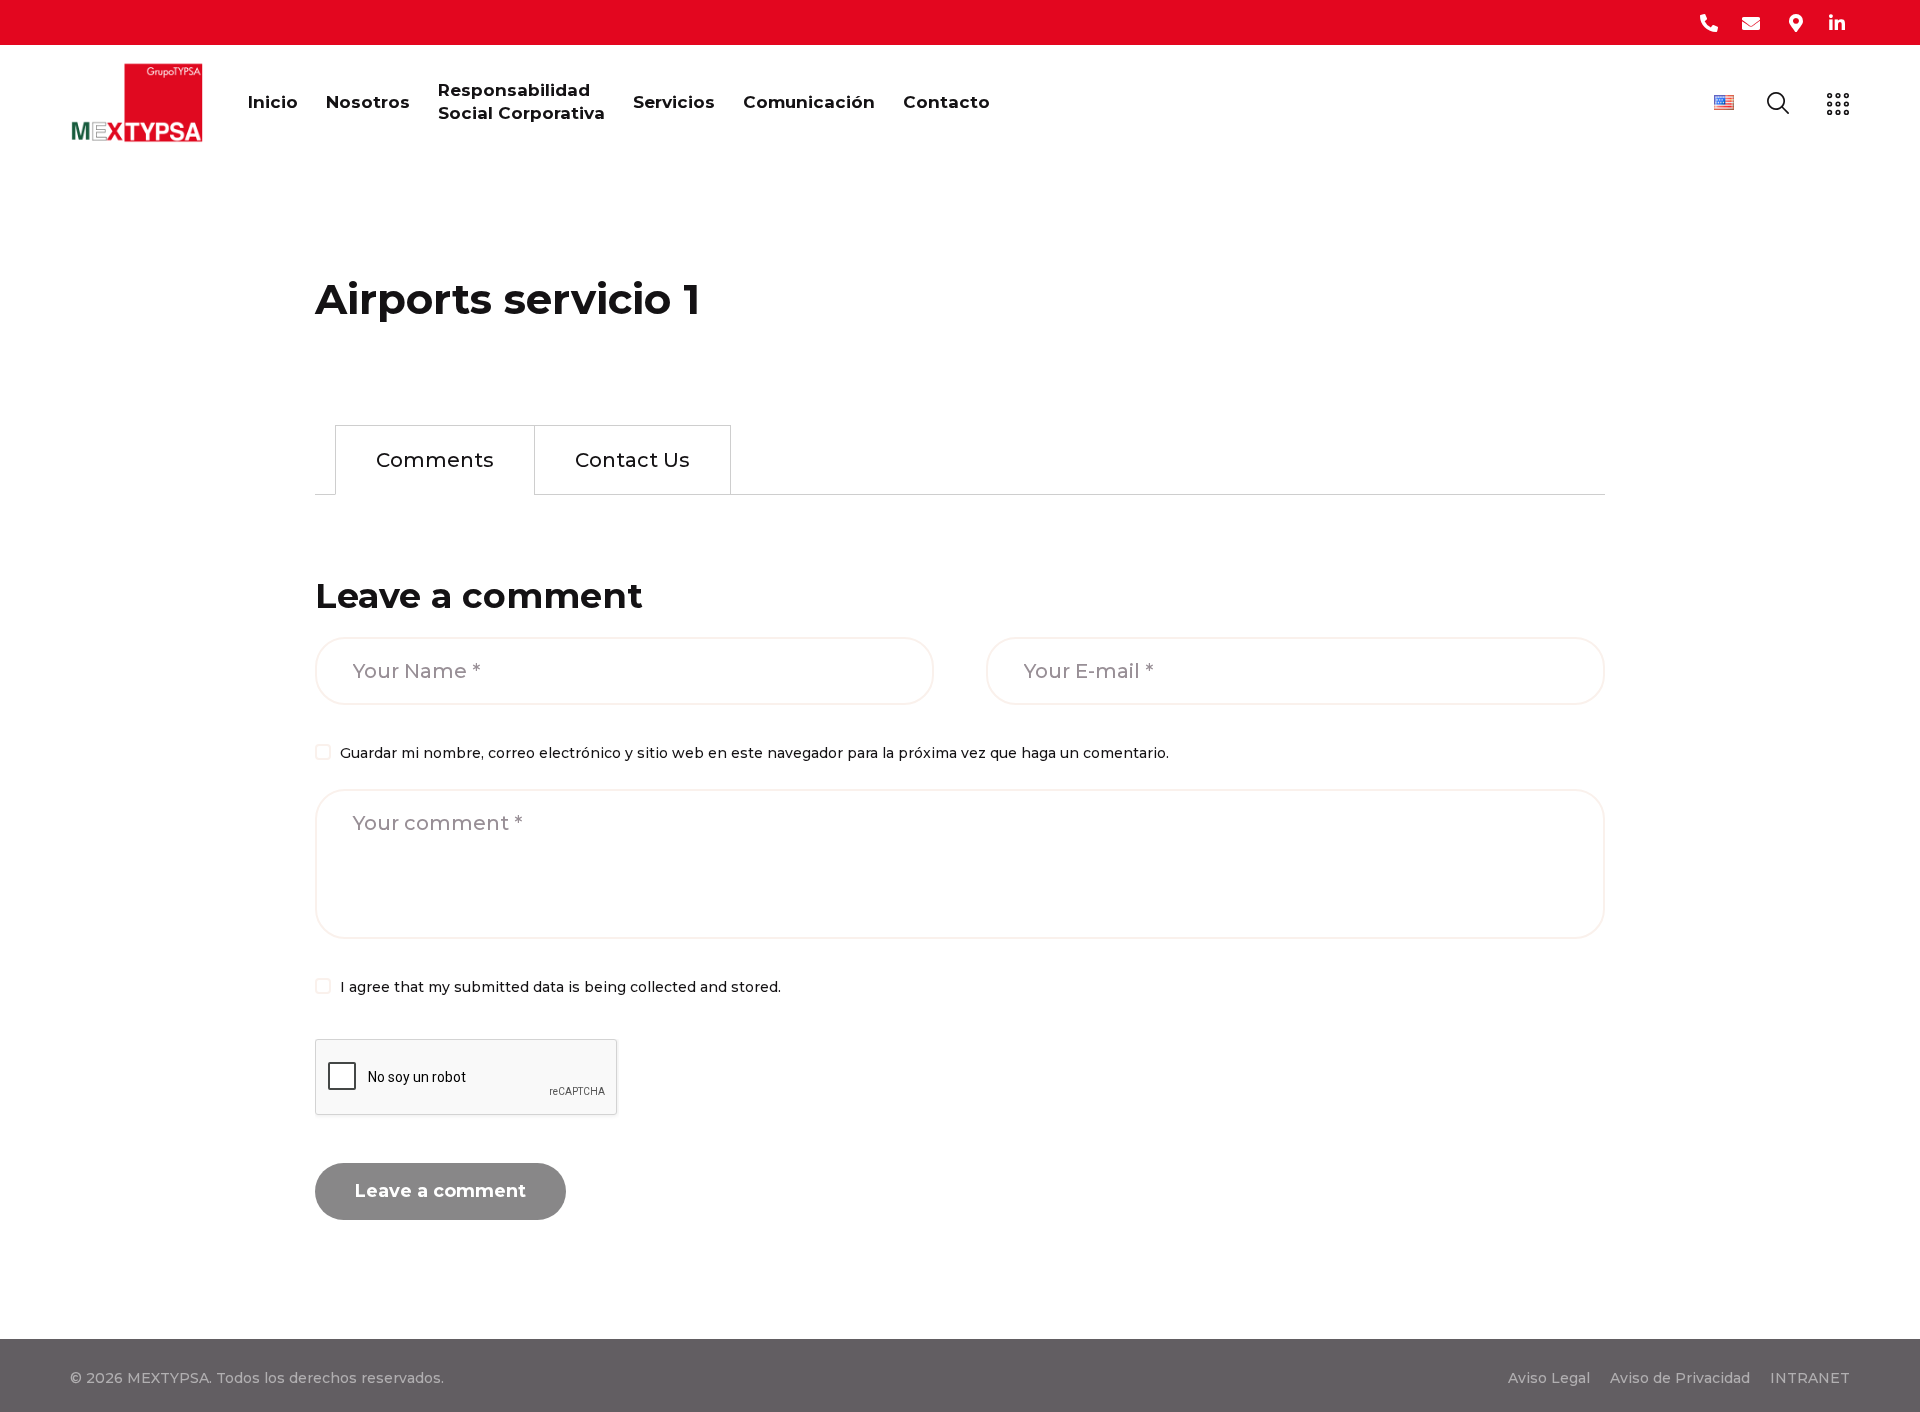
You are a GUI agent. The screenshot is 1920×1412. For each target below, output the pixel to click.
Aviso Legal (1549, 1378)
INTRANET (1810, 1378)
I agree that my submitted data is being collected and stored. (560, 987)
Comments (435, 460)
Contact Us (632, 460)
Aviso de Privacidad (1680, 1378)
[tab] (435, 460)
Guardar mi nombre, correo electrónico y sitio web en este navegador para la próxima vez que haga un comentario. (754, 753)
